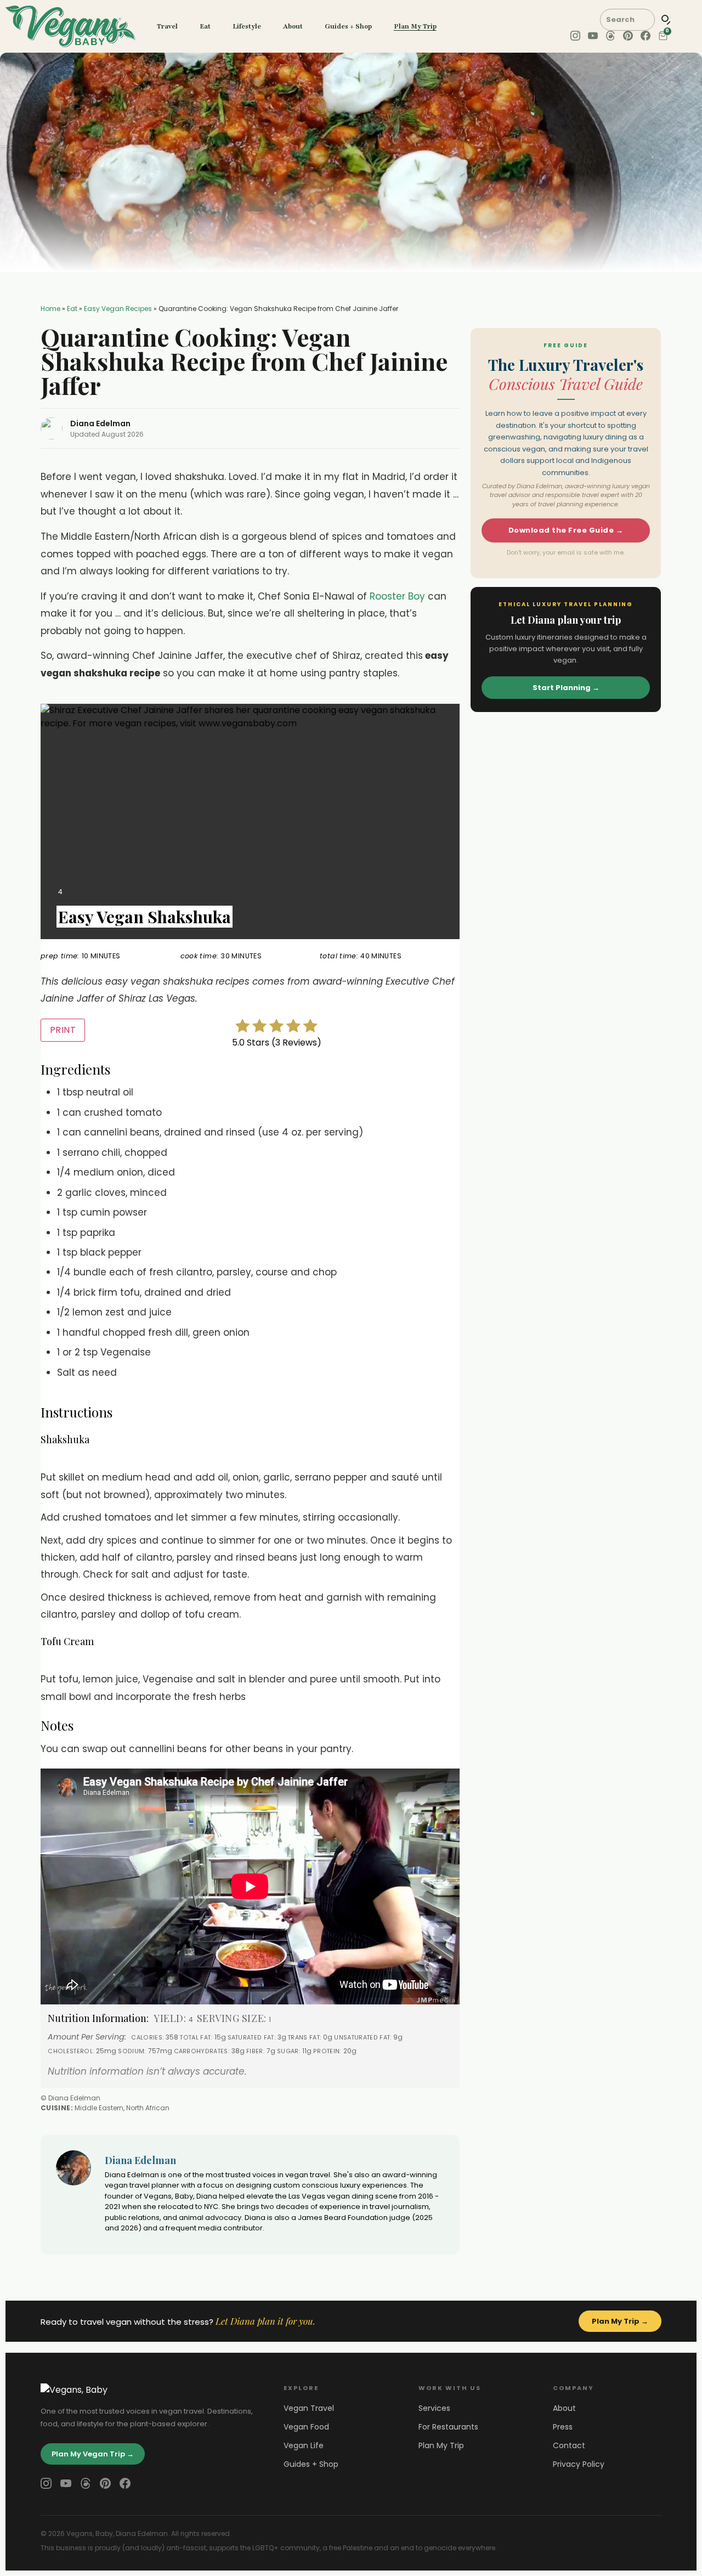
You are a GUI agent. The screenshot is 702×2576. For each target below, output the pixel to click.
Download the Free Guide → (566, 530)
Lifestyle (247, 26)
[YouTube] (66, 2483)
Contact (569, 2445)
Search (666, 20)
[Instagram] (46, 2483)
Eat (205, 26)
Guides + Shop (348, 26)
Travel (167, 26)
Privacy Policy (579, 2464)
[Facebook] (125, 2483)
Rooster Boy (397, 596)
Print (63, 1030)
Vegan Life (304, 2445)
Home (50, 309)
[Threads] (86, 2483)
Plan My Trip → (620, 2321)
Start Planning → (566, 688)
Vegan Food (306, 2427)
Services (434, 2408)
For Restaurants (448, 2427)
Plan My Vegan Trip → (93, 2454)
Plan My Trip (415, 26)
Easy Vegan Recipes (118, 309)
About (293, 26)
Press (563, 2427)
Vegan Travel (309, 2408)
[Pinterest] (105, 2483)
